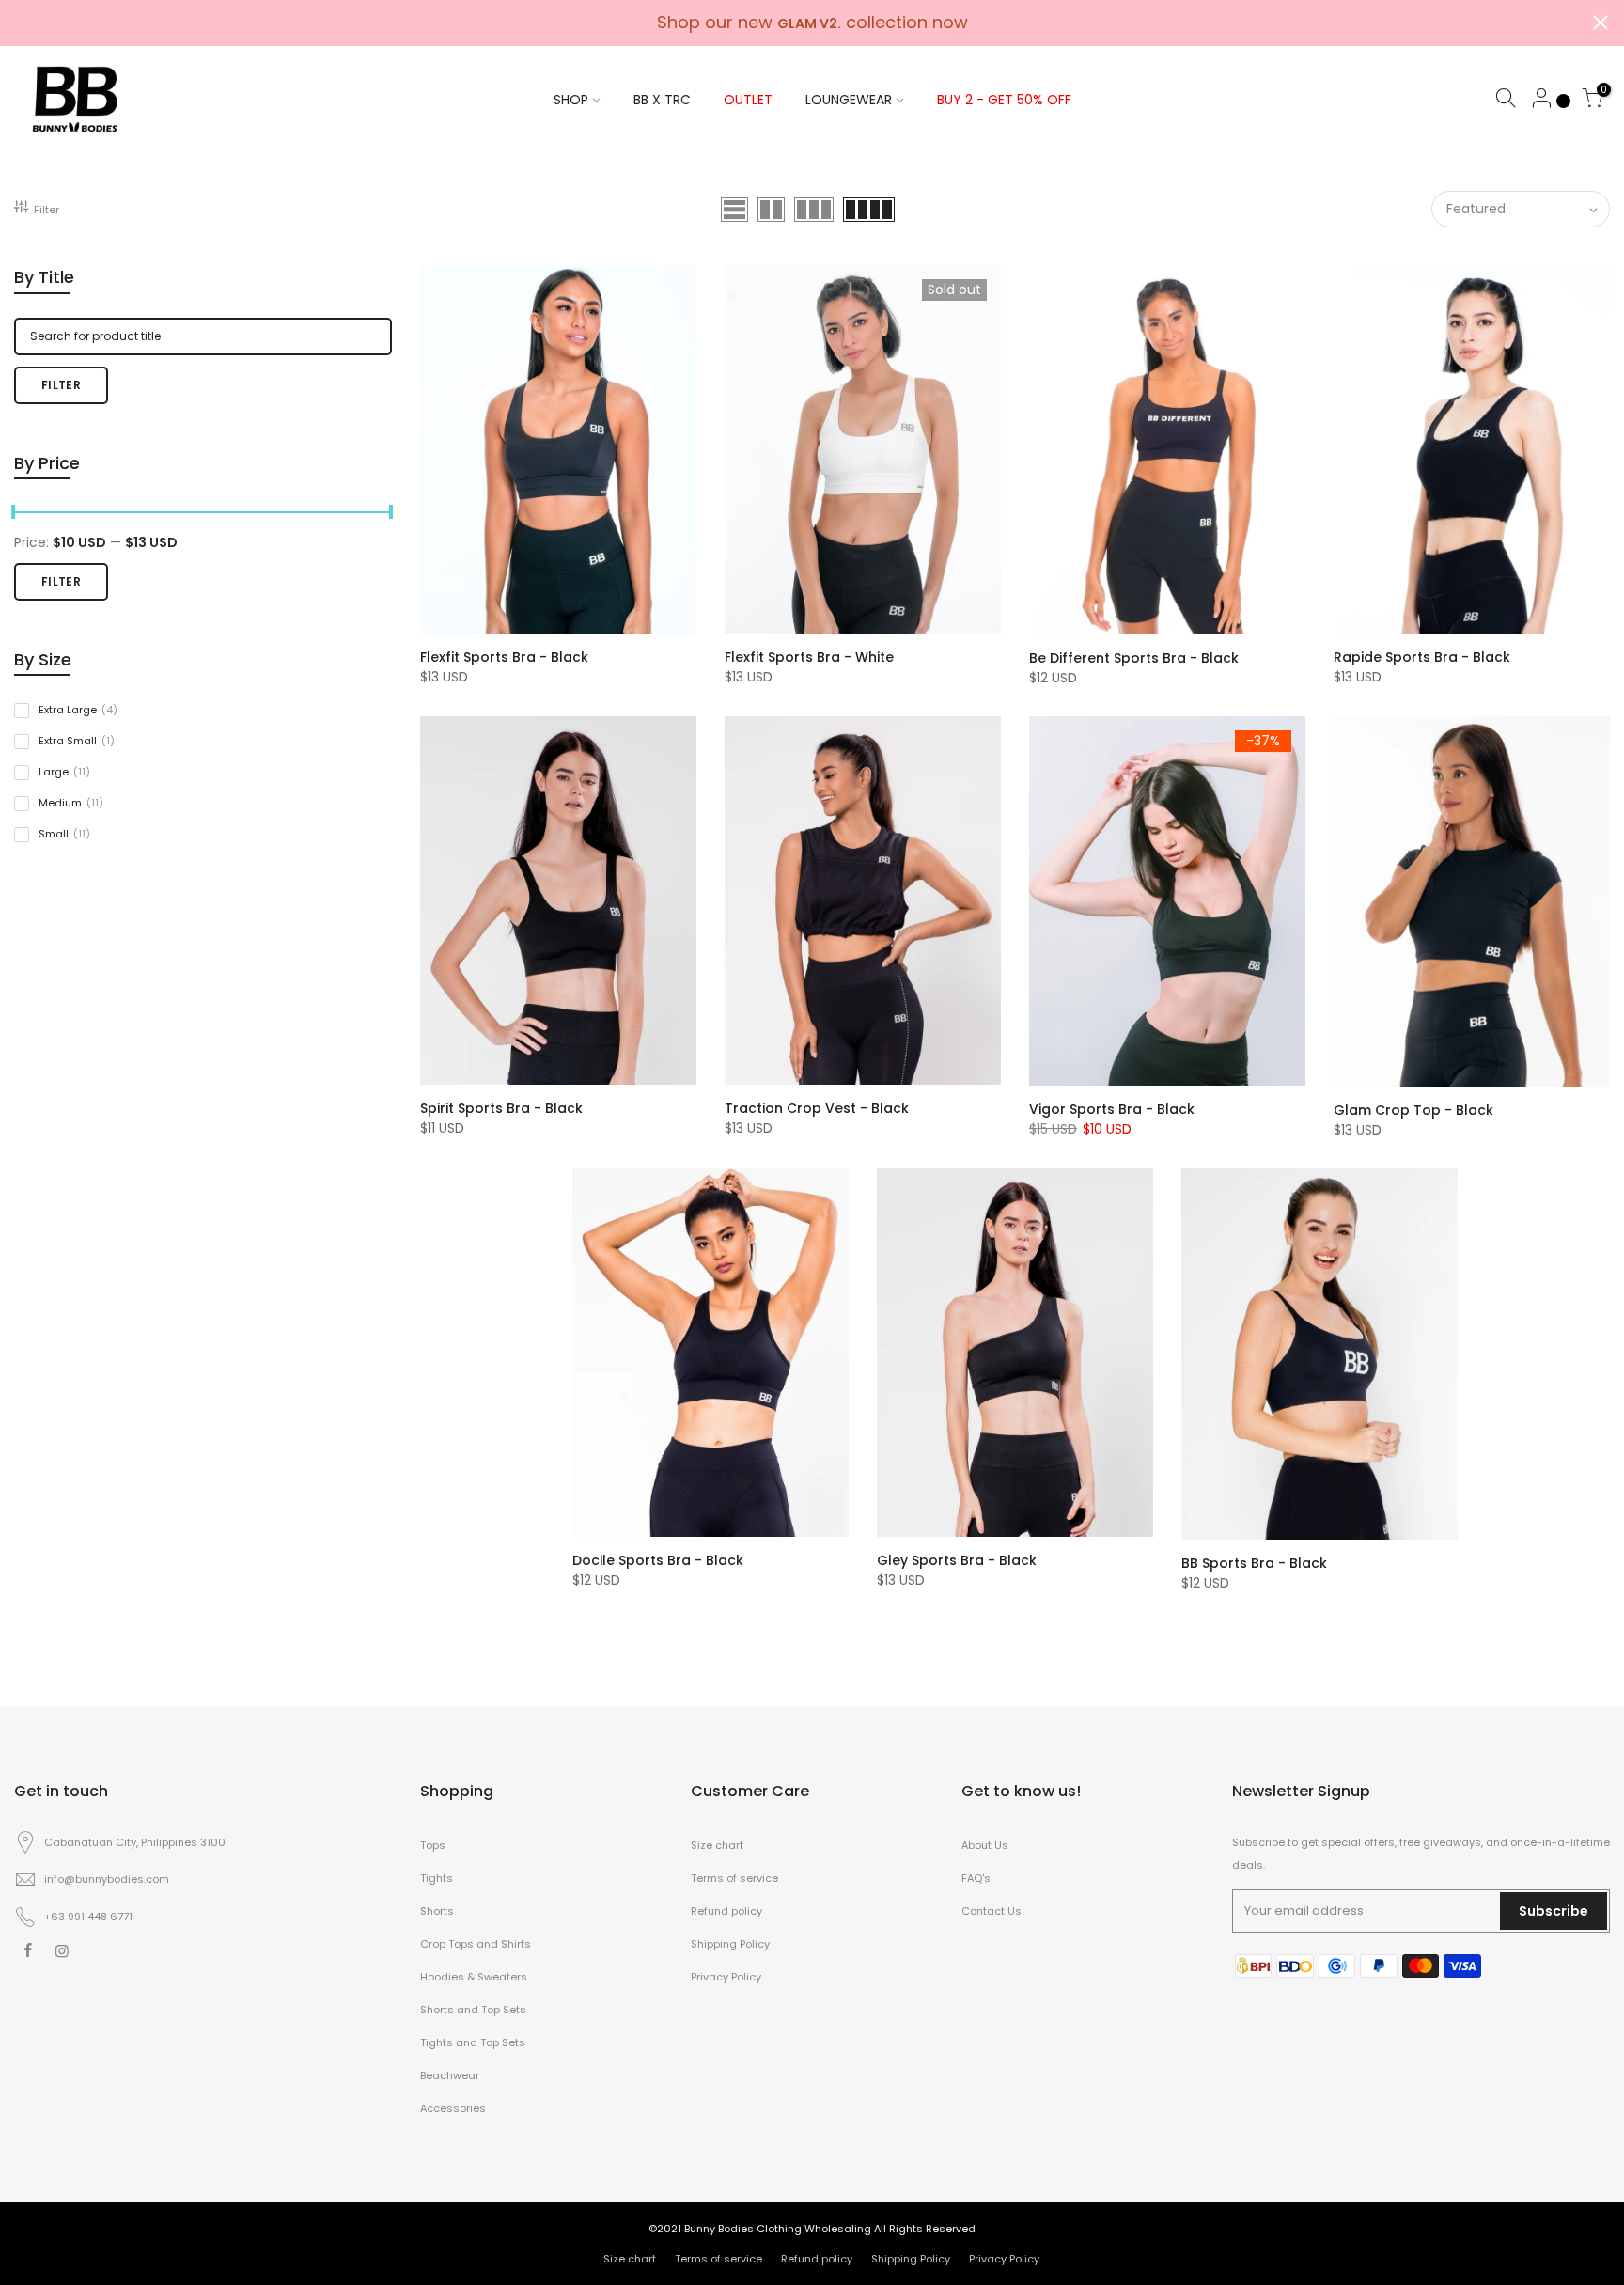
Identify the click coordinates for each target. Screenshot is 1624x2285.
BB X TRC (662, 100)
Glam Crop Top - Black (1413, 1110)
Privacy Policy (726, 1977)
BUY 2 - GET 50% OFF (1004, 100)
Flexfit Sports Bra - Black (504, 657)
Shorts (437, 1911)
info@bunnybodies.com (107, 1879)
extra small (77, 741)
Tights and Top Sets (473, 2042)
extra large (78, 710)
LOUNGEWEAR (849, 100)
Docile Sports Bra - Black (658, 1560)
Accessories (453, 2108)
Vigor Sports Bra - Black (1112, 1109)
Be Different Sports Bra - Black (1134, 658)
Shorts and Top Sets (473, 2010)
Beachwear (450, 2075)
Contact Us (992, 1911)
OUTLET (748, 100)
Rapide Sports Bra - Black (1422, 657)
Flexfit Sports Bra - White (809, 657)
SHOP (571, 100)
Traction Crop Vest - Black (817, 1108)
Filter (47, 210)
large (64, 772)
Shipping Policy (730, 1944)
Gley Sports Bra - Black (957, 1560)
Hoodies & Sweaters (474, 1977)
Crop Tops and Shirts (476, 1944)
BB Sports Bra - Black (1254, 1563)
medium (71, 803)
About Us (985, 1845)
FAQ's (976, 1878)
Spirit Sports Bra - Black (501, 1108)
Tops (433, 1845)
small (64, 834)
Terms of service (734, 1878)
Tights (437, 1878)
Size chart (717, 1845)
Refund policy (726, 1911)
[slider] (392, 514)
